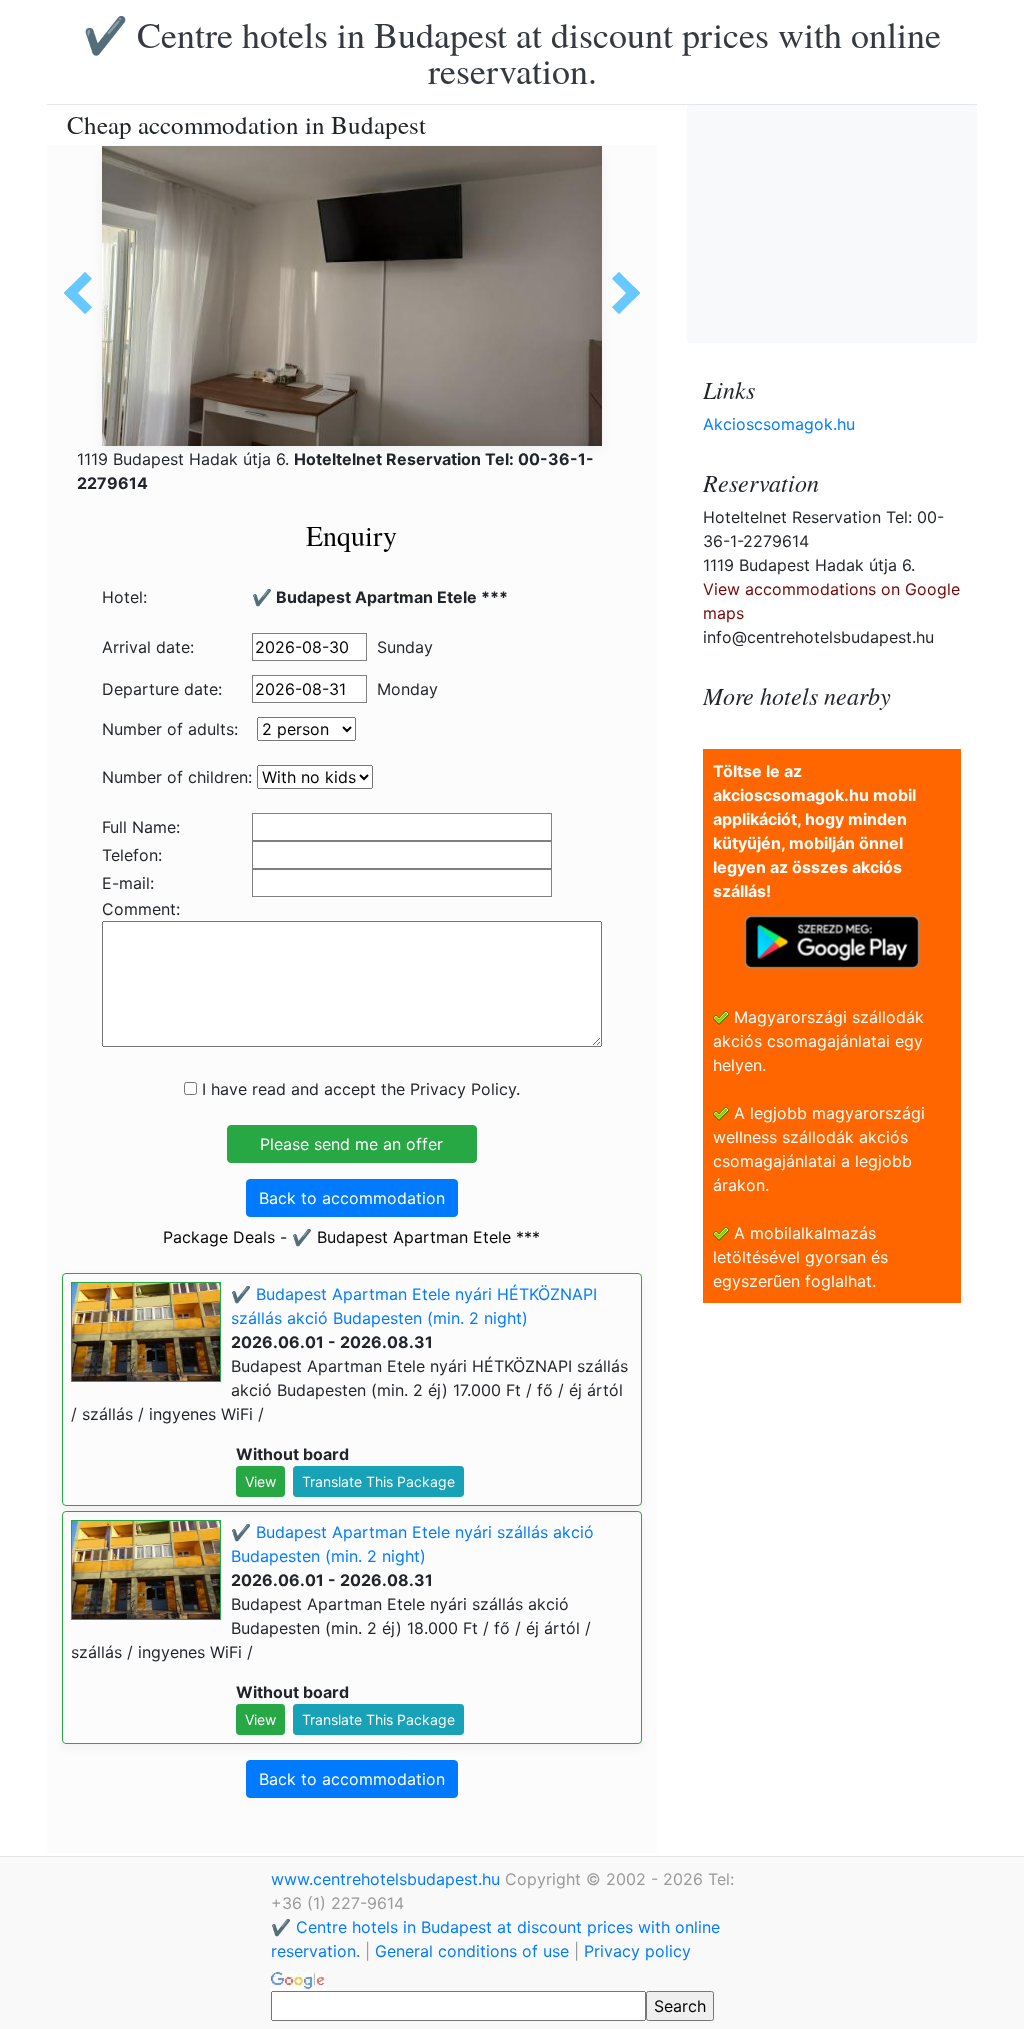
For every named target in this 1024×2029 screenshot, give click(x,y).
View (260, 1481)
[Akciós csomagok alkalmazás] (832, 940)
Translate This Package (378, 1481)
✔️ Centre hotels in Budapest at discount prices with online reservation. (512, 52)
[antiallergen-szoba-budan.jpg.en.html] (85, 293)
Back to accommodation (352, 1198)
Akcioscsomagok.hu (779, 424)
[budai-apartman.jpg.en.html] (619, 293)
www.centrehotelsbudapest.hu (388, 1879)
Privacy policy (637, 1951)
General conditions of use (472, 1951)
